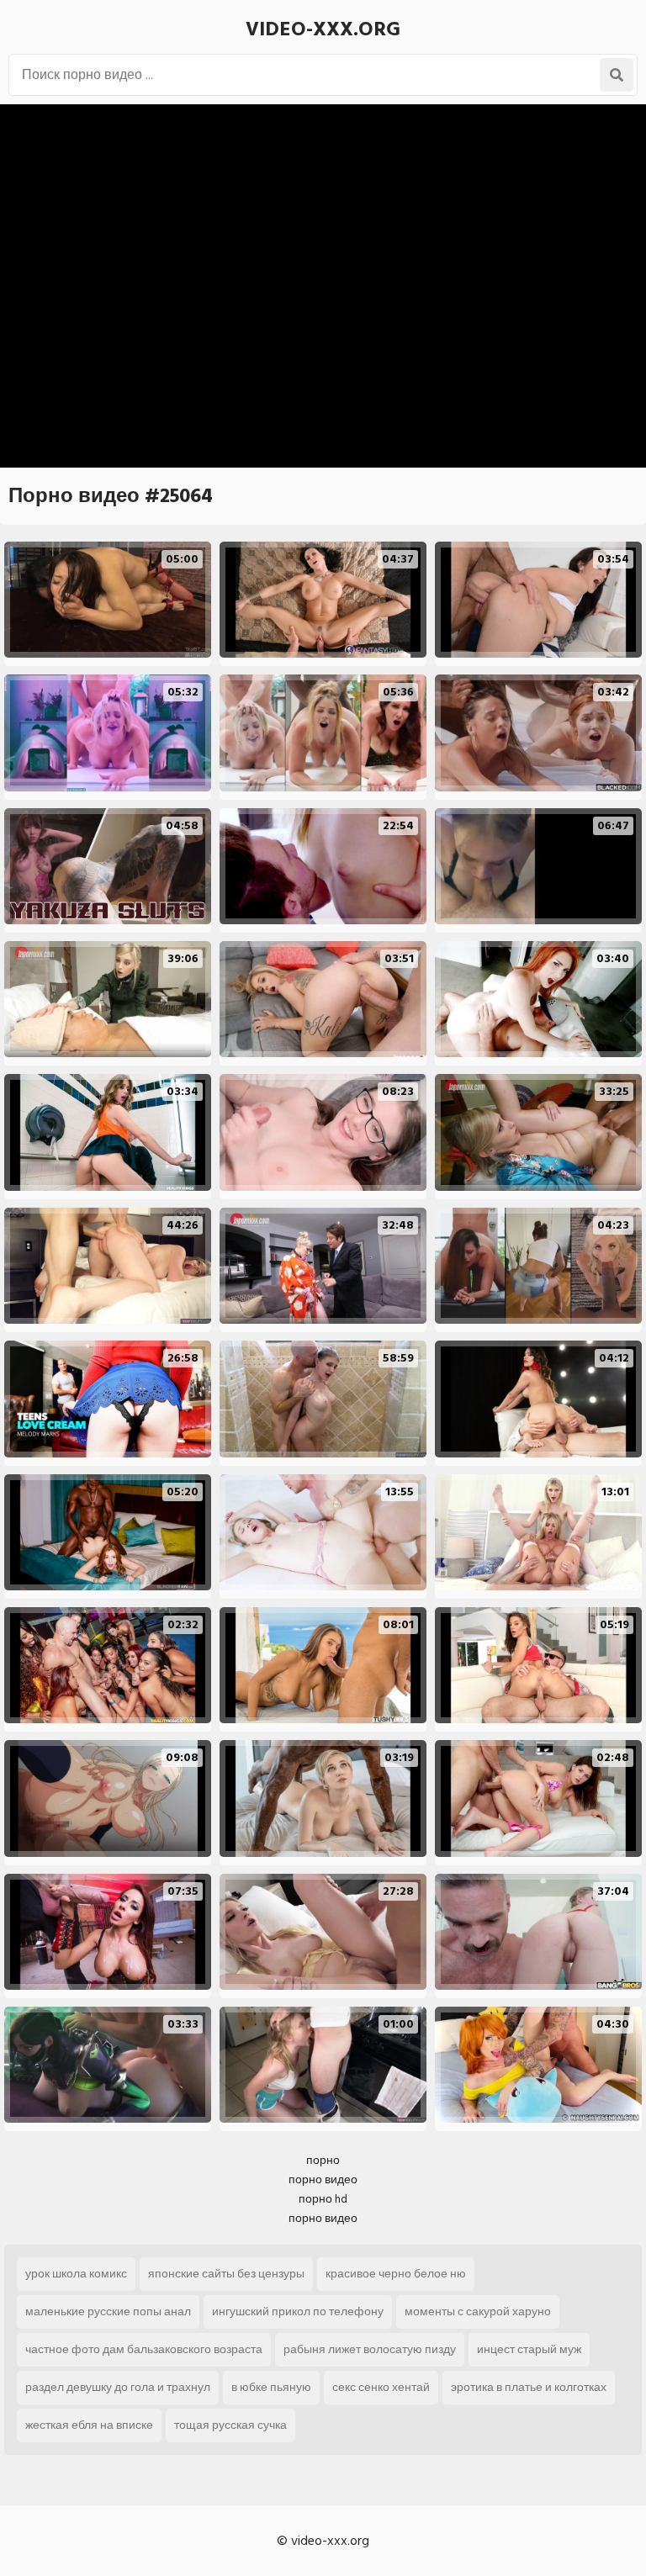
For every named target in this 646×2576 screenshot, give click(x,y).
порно (323, 2160)
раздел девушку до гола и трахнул (118, 2387)
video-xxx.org (323, 29)
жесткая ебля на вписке (89, 2425)
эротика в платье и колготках (529, 2387)
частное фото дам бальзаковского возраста (144, 2349)
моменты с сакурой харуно (478, 2312)
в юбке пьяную (271, 2387)
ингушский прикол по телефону (298, 2312)
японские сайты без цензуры (226, 2274)
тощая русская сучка (230, 2425)
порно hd (323, 2199)
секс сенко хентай (381, 2387)
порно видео (323, 2179)
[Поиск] (617, 75)
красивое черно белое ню (396, 2274)
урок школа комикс (76, 2274)
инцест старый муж (529, 2349)
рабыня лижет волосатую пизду (370, 2349)
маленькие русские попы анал (108, 2312)
